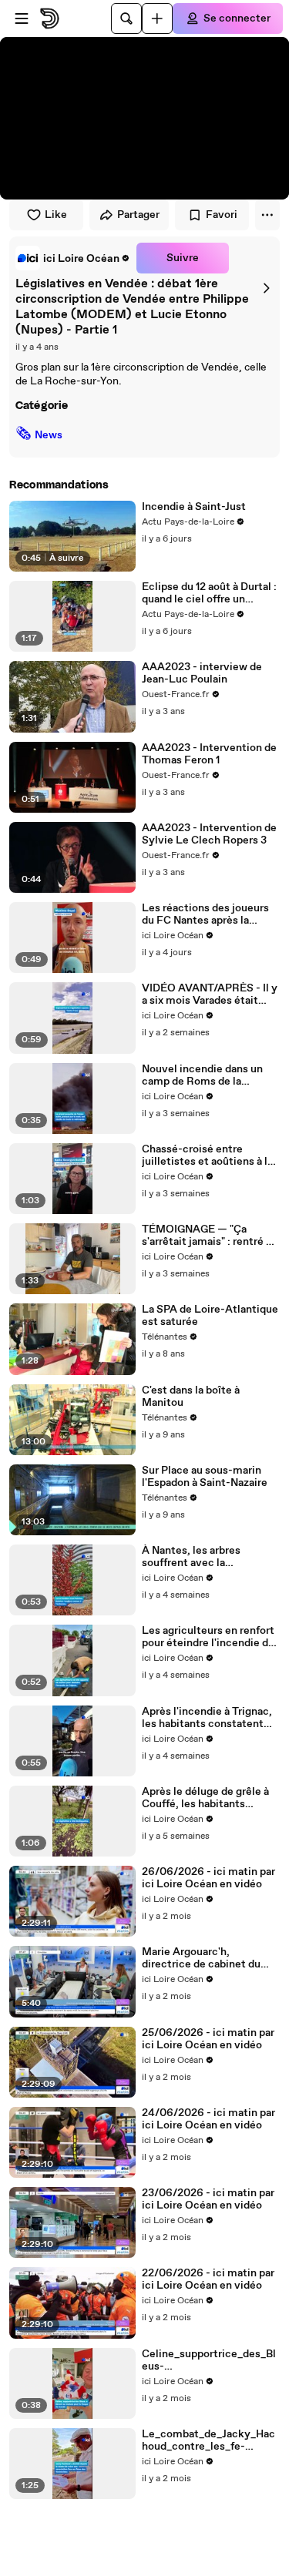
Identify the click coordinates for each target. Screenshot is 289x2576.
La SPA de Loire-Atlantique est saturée (210, 1316)
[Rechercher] (126, 18)
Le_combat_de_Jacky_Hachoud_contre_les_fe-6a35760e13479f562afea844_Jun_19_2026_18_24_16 (211, 2440)
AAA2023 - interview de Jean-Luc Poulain (202, 673)
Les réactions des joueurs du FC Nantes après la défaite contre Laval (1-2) (205, 914)
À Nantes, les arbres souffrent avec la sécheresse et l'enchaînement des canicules (191, 1557)
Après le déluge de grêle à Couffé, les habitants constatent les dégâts (205, 1798)
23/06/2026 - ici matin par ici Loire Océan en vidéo (208, 2199)
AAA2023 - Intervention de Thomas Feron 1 (209, 754)
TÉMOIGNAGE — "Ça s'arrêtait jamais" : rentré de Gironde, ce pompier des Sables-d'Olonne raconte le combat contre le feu (210, 1236)
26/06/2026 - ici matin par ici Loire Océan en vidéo (208, 1878)
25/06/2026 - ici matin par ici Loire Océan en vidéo (208, 2039)
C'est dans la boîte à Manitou (191, 1397)
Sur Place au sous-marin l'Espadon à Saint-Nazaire (205, 1477)
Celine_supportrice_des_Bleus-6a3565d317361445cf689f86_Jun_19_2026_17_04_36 (210, 2360)
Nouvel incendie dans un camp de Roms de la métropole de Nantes (202, 1075)
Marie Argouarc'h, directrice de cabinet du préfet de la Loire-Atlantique (201, 1958)
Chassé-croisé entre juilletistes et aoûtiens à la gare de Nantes (207, 1156)
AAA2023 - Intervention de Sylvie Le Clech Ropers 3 (209, 834)
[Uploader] (157, 18)
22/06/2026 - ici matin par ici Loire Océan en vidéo (208, 2279)
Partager (138, 215)
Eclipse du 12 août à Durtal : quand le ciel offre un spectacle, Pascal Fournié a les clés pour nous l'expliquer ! (210, 593)
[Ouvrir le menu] (22, 18)
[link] (73, 258)
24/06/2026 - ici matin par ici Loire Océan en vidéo (208, 2119)
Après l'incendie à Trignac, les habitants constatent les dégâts (207, 1718)
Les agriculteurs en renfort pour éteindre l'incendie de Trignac (208, 1637)
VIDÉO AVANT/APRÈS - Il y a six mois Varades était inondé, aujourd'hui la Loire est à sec (210, 995)
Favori (222, 215)
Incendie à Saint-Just (194, 507)
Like (56, 215)
